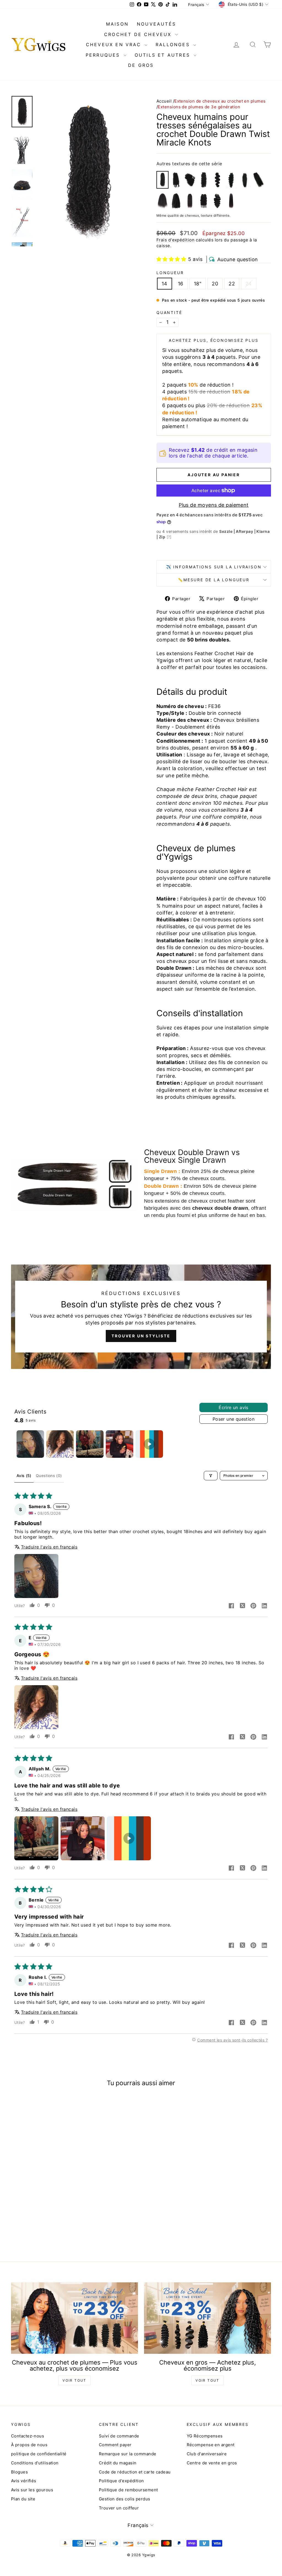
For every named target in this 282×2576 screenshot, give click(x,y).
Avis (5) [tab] (24, 1476)
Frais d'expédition (175, 240)
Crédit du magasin (118, 2463)
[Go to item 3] (90, 1444)
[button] (171, 259)
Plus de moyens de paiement (214, 505)
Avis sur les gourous (32, 2490)
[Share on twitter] (242, 1606)
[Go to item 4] (120, 1444)
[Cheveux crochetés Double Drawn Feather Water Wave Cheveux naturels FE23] (259, 180)
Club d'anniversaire (207, 2454)
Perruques (104, 55)
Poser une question (234, 1419)
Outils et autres (163, 55)
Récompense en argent (211, 2445)
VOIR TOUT (74, 2380)
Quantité (169, 312)
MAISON (117, 24)
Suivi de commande (119, 2436)
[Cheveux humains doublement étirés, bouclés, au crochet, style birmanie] (204, 201)
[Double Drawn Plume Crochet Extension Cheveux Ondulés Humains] (218, 201)
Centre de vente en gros (212, 2463)
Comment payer (115, 2445)
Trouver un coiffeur (119, 2508)
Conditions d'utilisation (35, 2463)
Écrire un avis (234, 1407)
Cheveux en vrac (115, 45)
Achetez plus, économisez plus (214, 340)
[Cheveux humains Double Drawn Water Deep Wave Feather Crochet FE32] (204, 180)
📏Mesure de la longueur (214, 580)
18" (198, 284)
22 (232, 284)
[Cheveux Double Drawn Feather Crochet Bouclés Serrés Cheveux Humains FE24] (190, 180)
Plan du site (23, 2499)
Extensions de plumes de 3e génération (199, 107)
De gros (141, 65)
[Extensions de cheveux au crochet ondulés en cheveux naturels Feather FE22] (218, 180)
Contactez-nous (28, 2436)
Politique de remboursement (128, 2490)
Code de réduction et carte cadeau (135, 2472)
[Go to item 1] (30, 1444)
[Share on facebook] (231, 1606)
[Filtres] (211, 1476)
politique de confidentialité (39, 2454)
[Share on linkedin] (264, 1606)
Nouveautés (156, 24)
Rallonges (174, 45)
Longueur (170, 273)
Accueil (164, 101)
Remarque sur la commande (128, 2454)
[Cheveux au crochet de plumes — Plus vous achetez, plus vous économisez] (74, 2318)
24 (249, 284)
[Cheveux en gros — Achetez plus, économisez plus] (208, 2318)
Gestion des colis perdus (125, 2499)
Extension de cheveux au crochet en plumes (220, 101)
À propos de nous (29, 2445)
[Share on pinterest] (253, 1606)
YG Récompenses (205, 2436)
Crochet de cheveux (139, 34)
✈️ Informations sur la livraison (214, 567)
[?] (169, 537)
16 (181, 284)
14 (165, 284)
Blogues (19, 2472)
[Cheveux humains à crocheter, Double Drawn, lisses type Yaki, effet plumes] (231, 201)
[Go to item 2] (60, 1444)
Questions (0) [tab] (49, 1476)
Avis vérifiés (24, 2481)
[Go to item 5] (149, 1444)
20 (215, 284)
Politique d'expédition (121, 2481)
